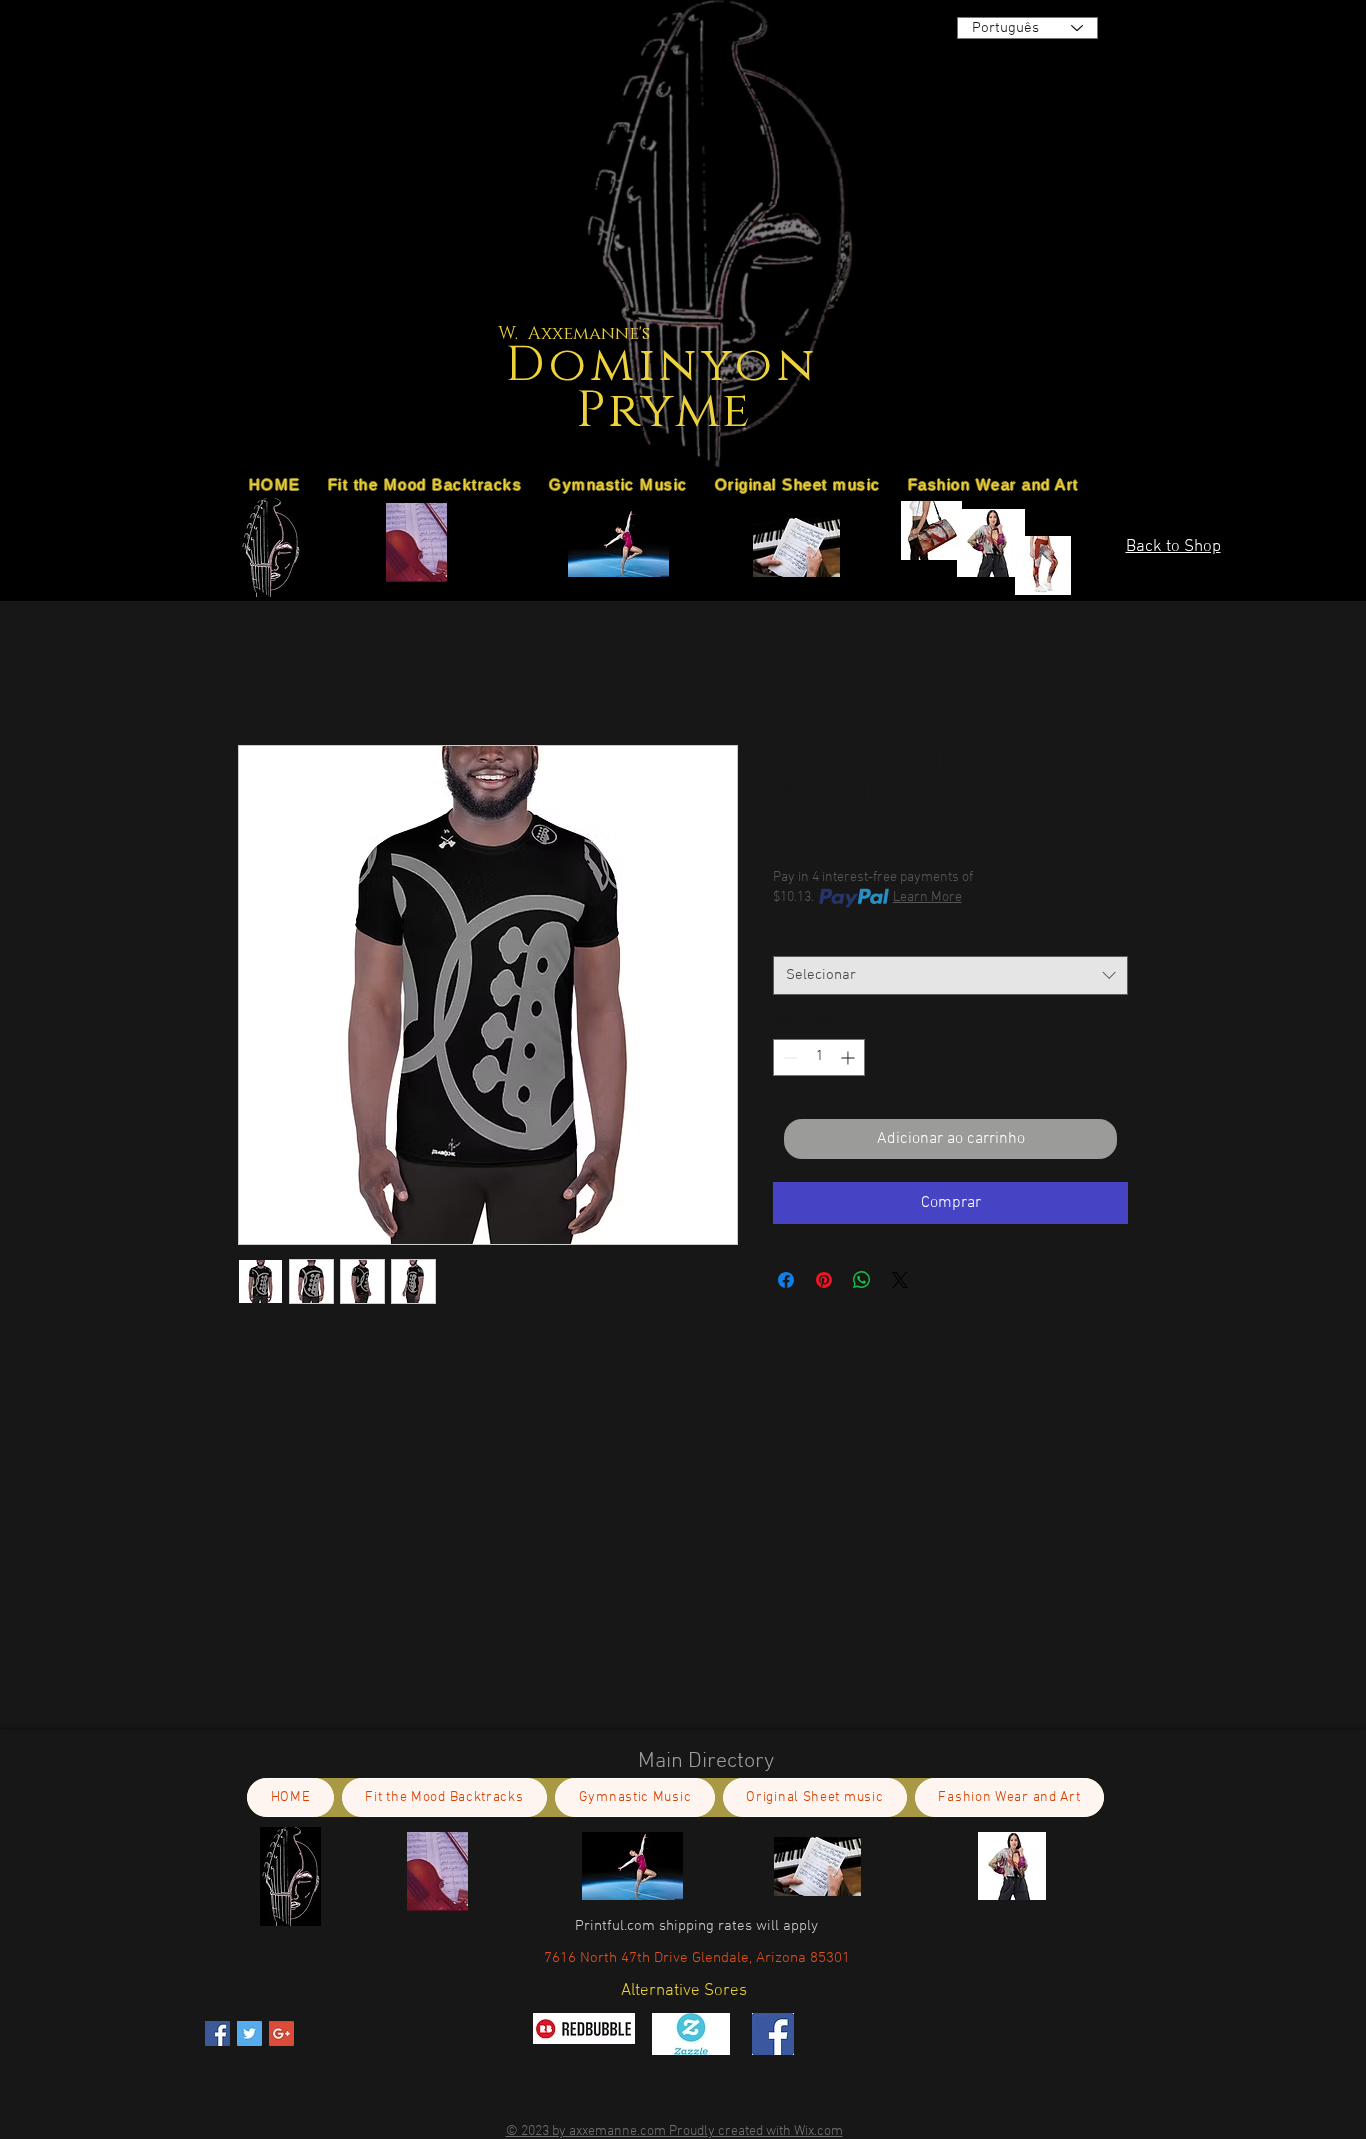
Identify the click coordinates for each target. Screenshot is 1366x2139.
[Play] (1104, 220)
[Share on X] (900, 1280)
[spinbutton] (819, 1057)
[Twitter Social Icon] (249, 2033)
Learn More (927, 897)
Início (256, 673)
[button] (931, 447)
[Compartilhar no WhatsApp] (862, 1280)
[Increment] (849, 1057)
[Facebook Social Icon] (217, 2033)
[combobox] (950, 975)
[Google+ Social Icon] (281, 2033)
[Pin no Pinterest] (824, 1280)
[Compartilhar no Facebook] (786, 1280)
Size (790, 937)
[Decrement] (788, 1057)
